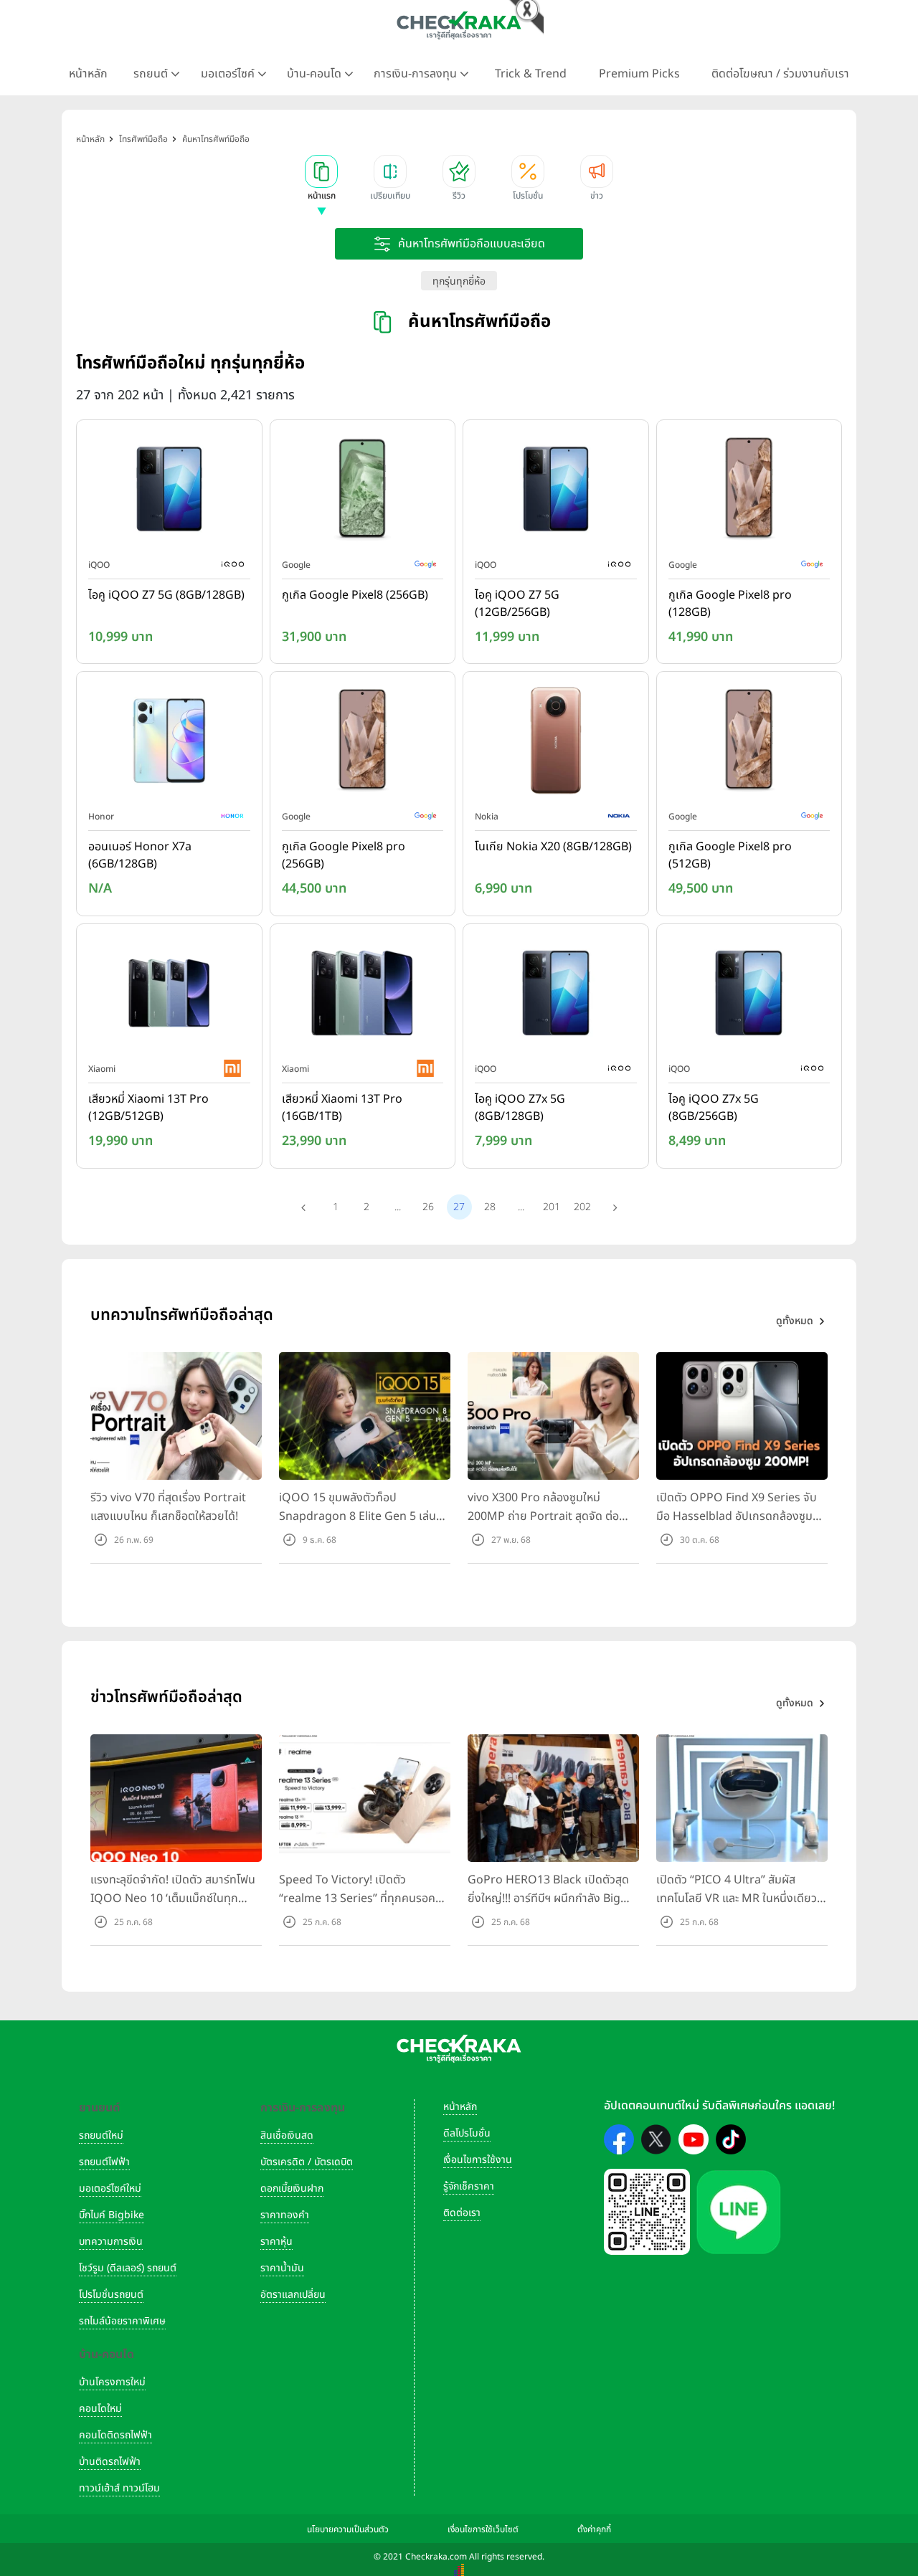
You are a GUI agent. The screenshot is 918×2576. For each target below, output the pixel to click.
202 (582, 1207)
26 (428, 1207)
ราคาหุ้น (276, 2242)
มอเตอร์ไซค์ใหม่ (110, 2188)
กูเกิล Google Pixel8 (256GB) (355, 595)
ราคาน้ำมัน (282, 2268)
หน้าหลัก (88, 74)
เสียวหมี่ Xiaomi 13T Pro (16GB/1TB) (342, 1108)
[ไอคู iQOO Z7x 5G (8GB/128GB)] (556, 996)
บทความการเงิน (111, 2242)
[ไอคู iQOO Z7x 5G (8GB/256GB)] (749, 996)
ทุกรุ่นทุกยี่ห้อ (459, 281)
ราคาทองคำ (285, 2215)
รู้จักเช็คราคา (469, 2186)
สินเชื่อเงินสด (287, 2135)
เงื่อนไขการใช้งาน (478, 2160)
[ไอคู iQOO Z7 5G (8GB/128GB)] (169, 492)
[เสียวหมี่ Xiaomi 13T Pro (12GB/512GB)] (169, 996)
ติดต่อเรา (462, 2213)
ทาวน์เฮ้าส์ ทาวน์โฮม (119, 2488)
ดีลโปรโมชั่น (467, 2133)
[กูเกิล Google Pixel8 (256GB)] (363, 492)
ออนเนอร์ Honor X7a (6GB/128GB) (140, 855)
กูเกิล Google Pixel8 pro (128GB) (730, 604)
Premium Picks (639, 74)
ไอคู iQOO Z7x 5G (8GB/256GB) (714, 1108)
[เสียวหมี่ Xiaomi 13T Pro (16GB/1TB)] (363, 996)
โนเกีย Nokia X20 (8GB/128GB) (553, 847)
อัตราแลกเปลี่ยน (293, 2295)
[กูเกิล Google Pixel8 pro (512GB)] (749, 744)
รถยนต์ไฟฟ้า (104, 2162)
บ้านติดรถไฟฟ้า (110, 2462)
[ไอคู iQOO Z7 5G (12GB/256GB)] (556, 492)
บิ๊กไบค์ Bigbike (112, 2215)
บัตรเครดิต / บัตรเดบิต (307, 2162)
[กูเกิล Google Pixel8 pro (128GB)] (749, 492)
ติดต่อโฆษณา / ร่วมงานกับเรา (780, 74)
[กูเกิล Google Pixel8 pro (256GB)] (363, 744)
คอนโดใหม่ (100, 2409)
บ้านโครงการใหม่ (112, 2382)
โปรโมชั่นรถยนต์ (111, 2295)
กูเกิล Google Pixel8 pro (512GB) (730, 855)
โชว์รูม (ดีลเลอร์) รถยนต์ (128, 2268)
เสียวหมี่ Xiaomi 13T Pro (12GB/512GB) (148, 1108)
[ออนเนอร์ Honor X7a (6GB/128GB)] (169, 744)
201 (552, 1207)
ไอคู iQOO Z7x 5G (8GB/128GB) (520, 1108)
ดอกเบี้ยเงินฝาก (292, 2188)
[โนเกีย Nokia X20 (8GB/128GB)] (556, 744)
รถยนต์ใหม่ (101, 2135)
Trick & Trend (531, 74)
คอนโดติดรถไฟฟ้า (115, 2435)
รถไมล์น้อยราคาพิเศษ (122, 2321)
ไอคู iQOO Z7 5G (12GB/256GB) (517, 604)
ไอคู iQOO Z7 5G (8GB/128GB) (166, 595)
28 (490, 1207)
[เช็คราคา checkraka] (459, 25)
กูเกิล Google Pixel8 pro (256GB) (344, 855)
